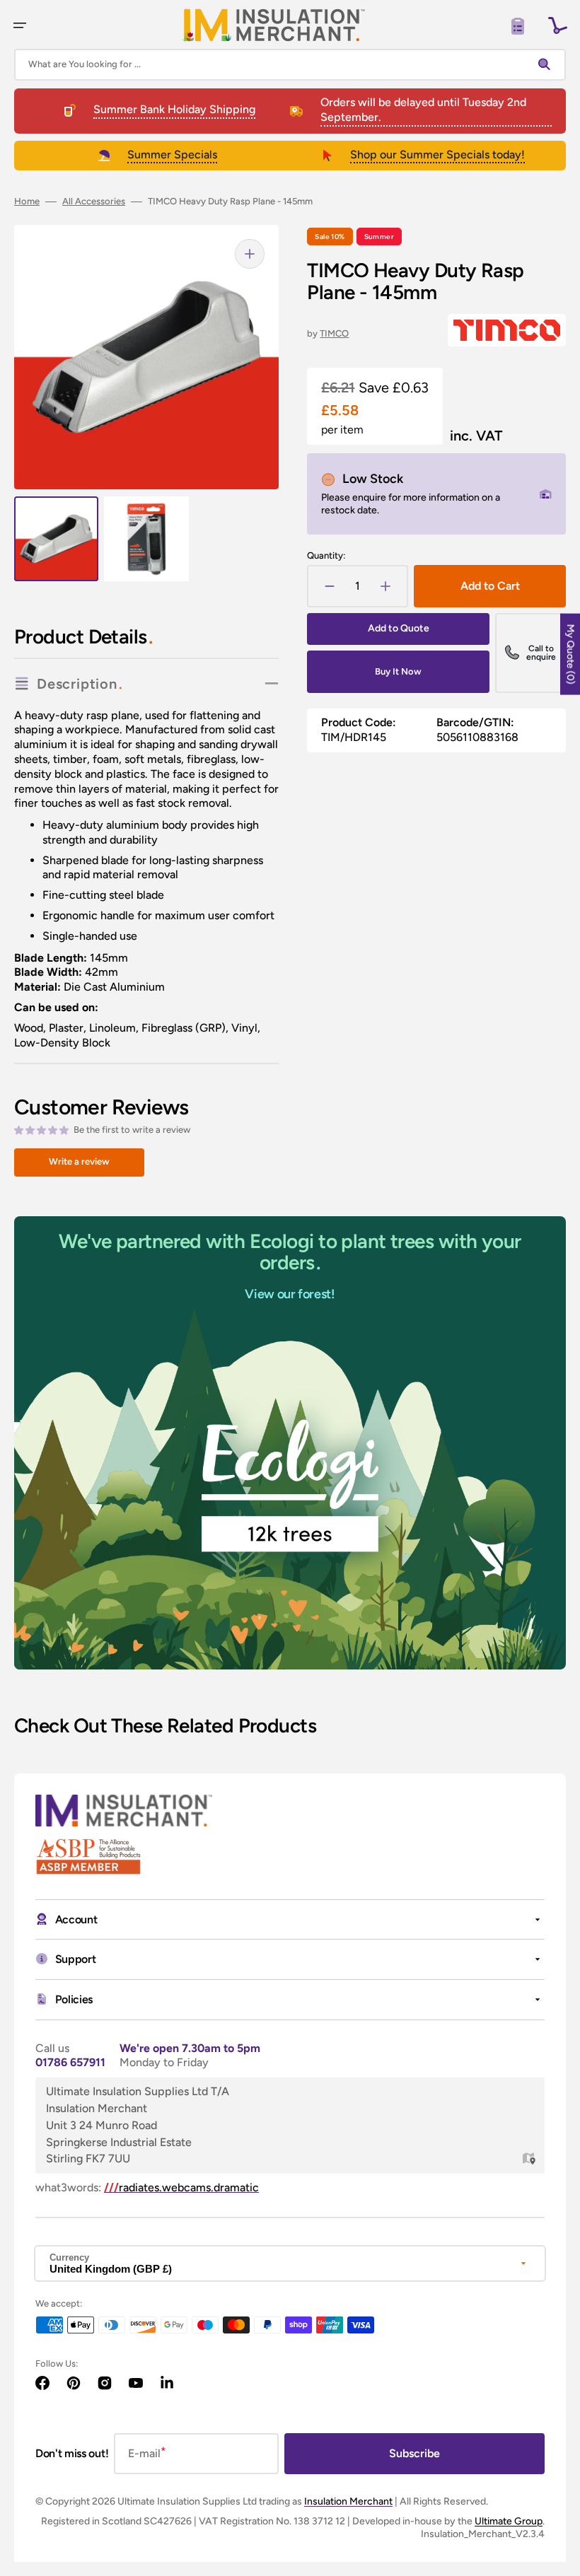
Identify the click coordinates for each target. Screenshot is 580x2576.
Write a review (79, 1161)
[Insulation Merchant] (274, 25)
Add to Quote (399, 628)
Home (27, 201)
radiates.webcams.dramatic (181, 2187)
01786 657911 (70, 2062)
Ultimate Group (509, 2521)
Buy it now (398, 671)
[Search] (547, 64)
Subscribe (414, 2453)
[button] (20, 25)
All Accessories (94, 201)
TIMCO (334, 333)
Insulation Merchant (348, 2501)
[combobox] (290, 65)
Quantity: (326, 555)
